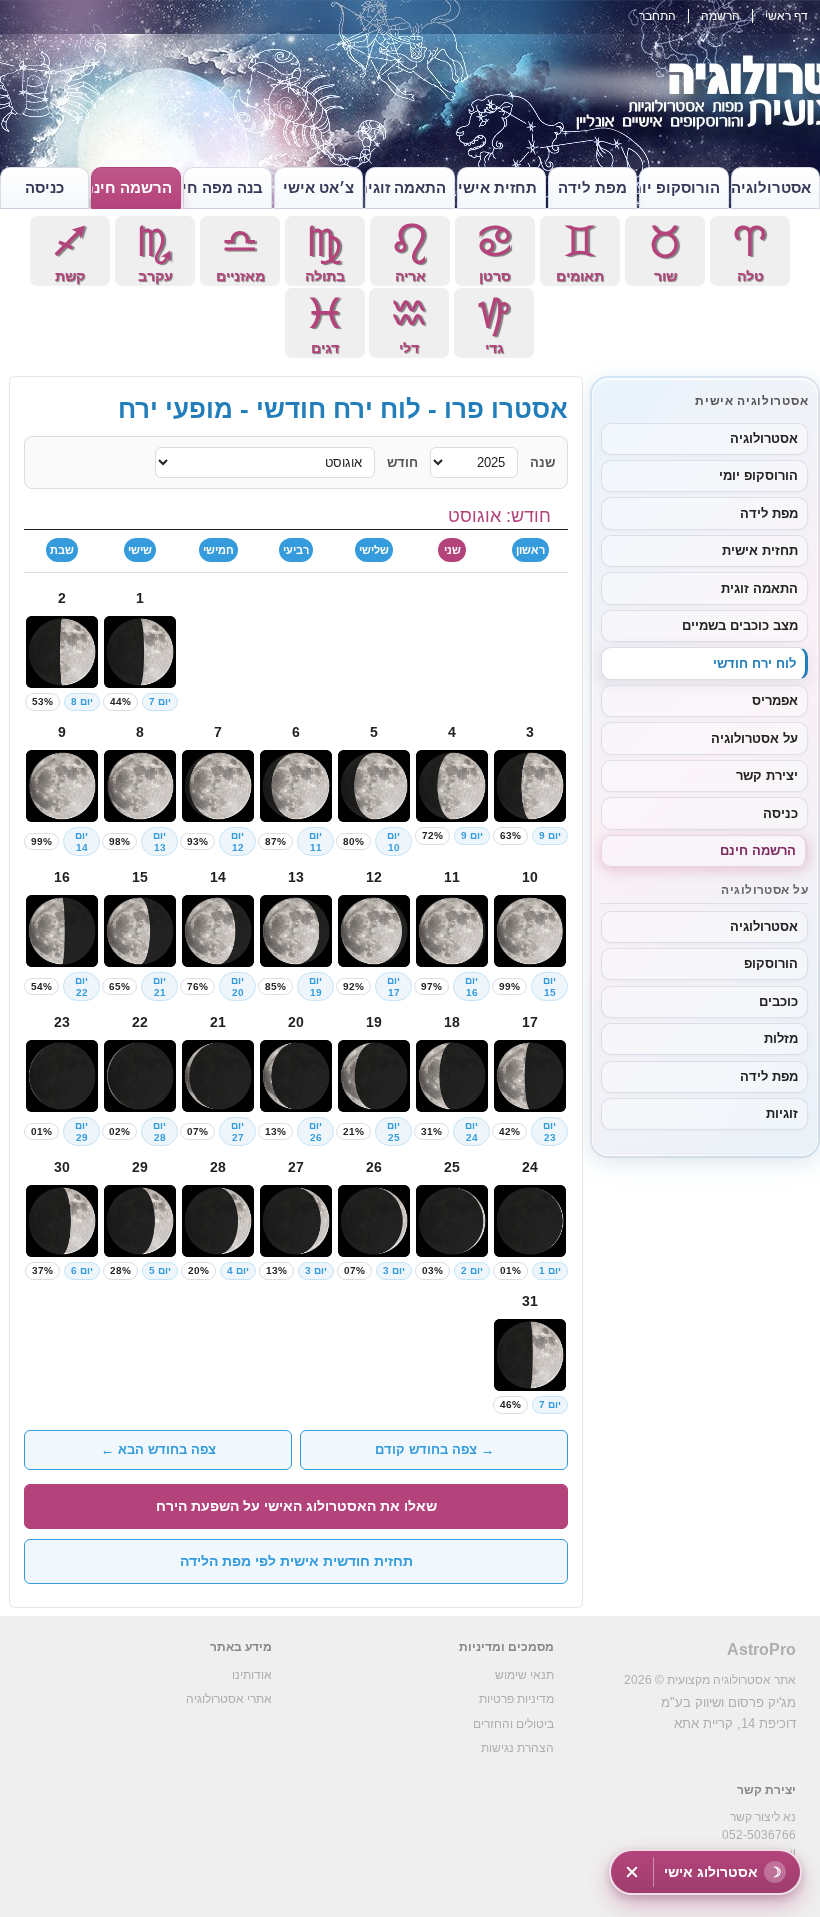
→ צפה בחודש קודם (434, 1449)
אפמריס (775, 700)
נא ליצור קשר (763, 1817)
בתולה (325, 253)
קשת (70, 253)
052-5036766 (759, 1835)
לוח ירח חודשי (754, 663)
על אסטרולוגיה (754, 738)
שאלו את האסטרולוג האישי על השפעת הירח (296, 1506)
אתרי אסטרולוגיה (229, 1699)
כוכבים (778, 1001)
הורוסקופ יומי (679, 187)
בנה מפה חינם (223, 187)
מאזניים (240, 253)
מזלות (781, 1038)
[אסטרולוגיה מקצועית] (410, 100)
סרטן (495, 253)
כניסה (44, 187)
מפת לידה (592, 187)
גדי (494, 325)
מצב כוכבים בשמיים (740, 625)
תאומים (580, 253)
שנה (542, 462)
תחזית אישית (497, 187)
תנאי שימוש (524, 1675)
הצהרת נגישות (517, 1748)
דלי (409, 325)
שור (665, 253)
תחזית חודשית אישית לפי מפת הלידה (296, 1561)
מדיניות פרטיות (516, 1699)
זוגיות (782, 1113)
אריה (410, 253)
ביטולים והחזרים (513, 1724)
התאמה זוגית (405, 187)
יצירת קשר (767, 775)
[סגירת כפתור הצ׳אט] (632, 1872)
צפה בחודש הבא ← (158, 1449)
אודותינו (252, 1675)
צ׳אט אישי (318, 187)
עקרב (155, 253)
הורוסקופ (771, 963)
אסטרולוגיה (771, 187)
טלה (750, 253)
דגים (325, 325)
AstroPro (761, 1649)
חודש (402, 462)
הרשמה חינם (131, 187)
